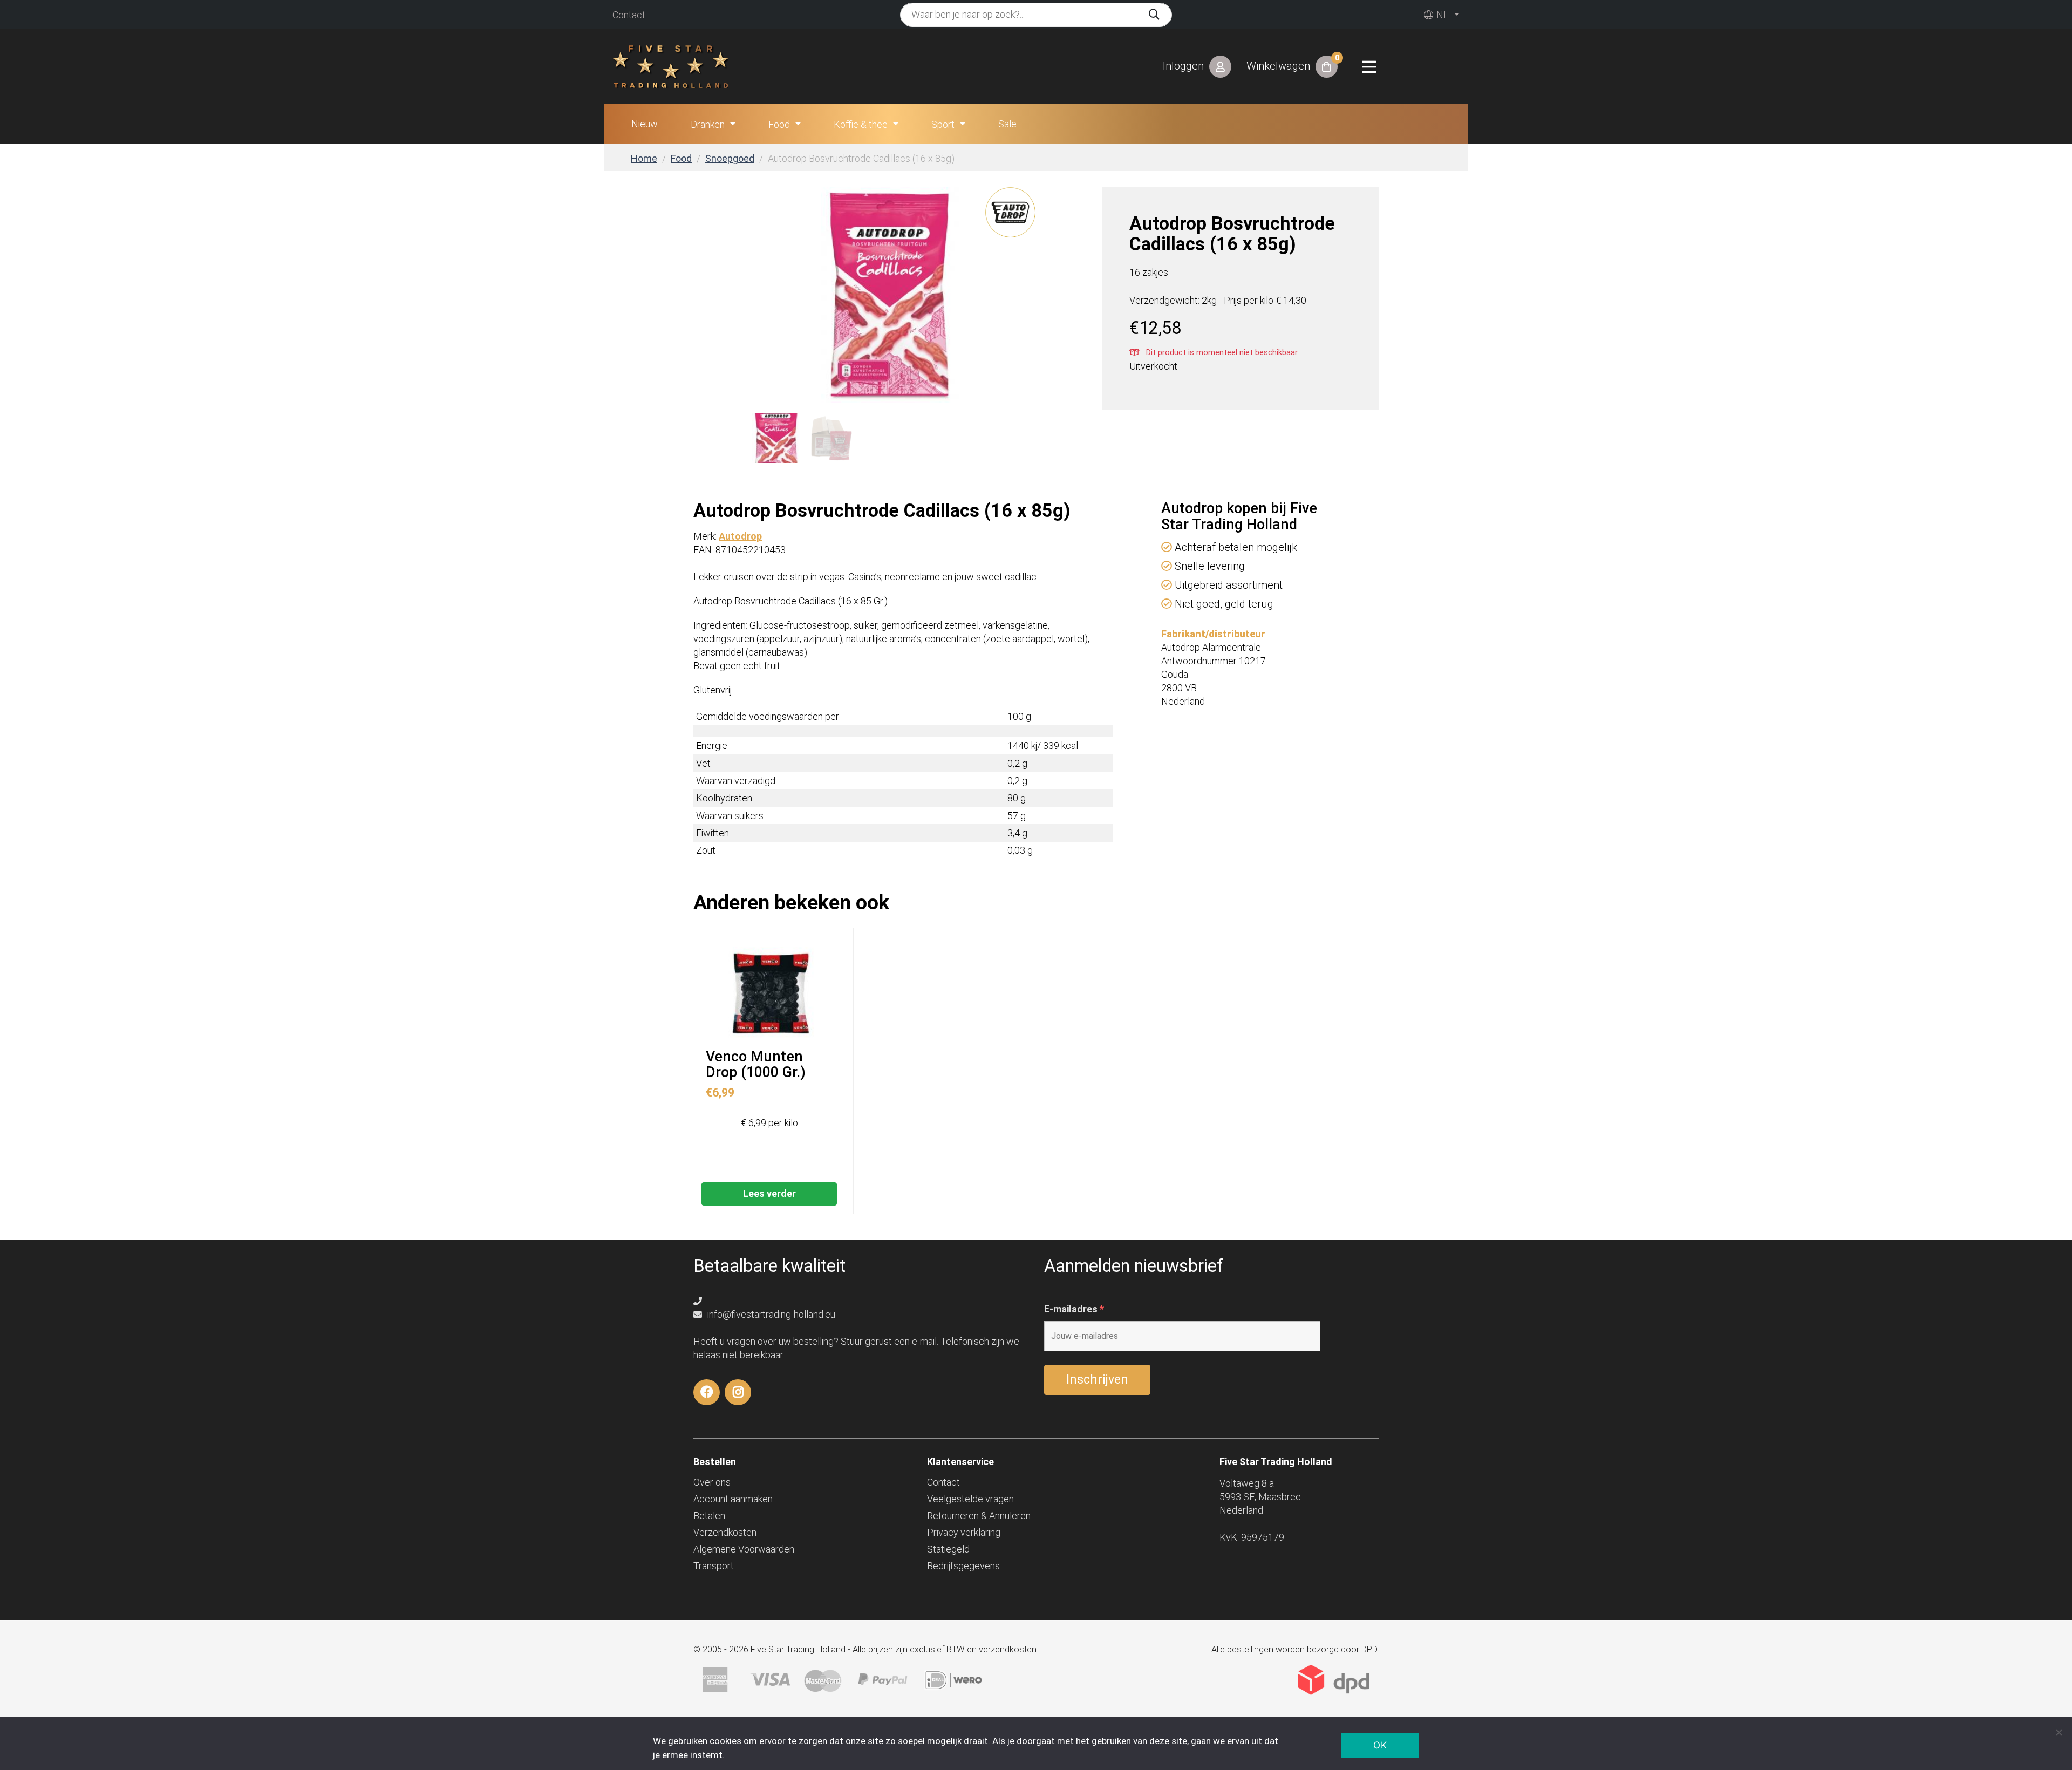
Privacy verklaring (964, 1532)
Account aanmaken (733, 1499)
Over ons (712, 1482)
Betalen (709, 1516)
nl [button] (1441, 15)
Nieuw (645, 124)
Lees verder (769, 1193)
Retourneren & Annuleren (979, 1516)
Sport (943, 124)
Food (779, 124)
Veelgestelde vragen (970, 1499)
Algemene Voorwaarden (744, 1549)
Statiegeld (948, 1549)
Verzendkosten (725, 1532)
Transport (714, 1566)
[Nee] (2059, 1732)
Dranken (708, 124)
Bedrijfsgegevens (963, 1566)
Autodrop (740, 536)
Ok (1380, 1745)
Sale (1007, 124)
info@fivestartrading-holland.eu (770, 1314)
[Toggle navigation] (1369, 67)
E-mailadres (1074, 1309)
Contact (629, 15)
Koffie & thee (861, 124)
